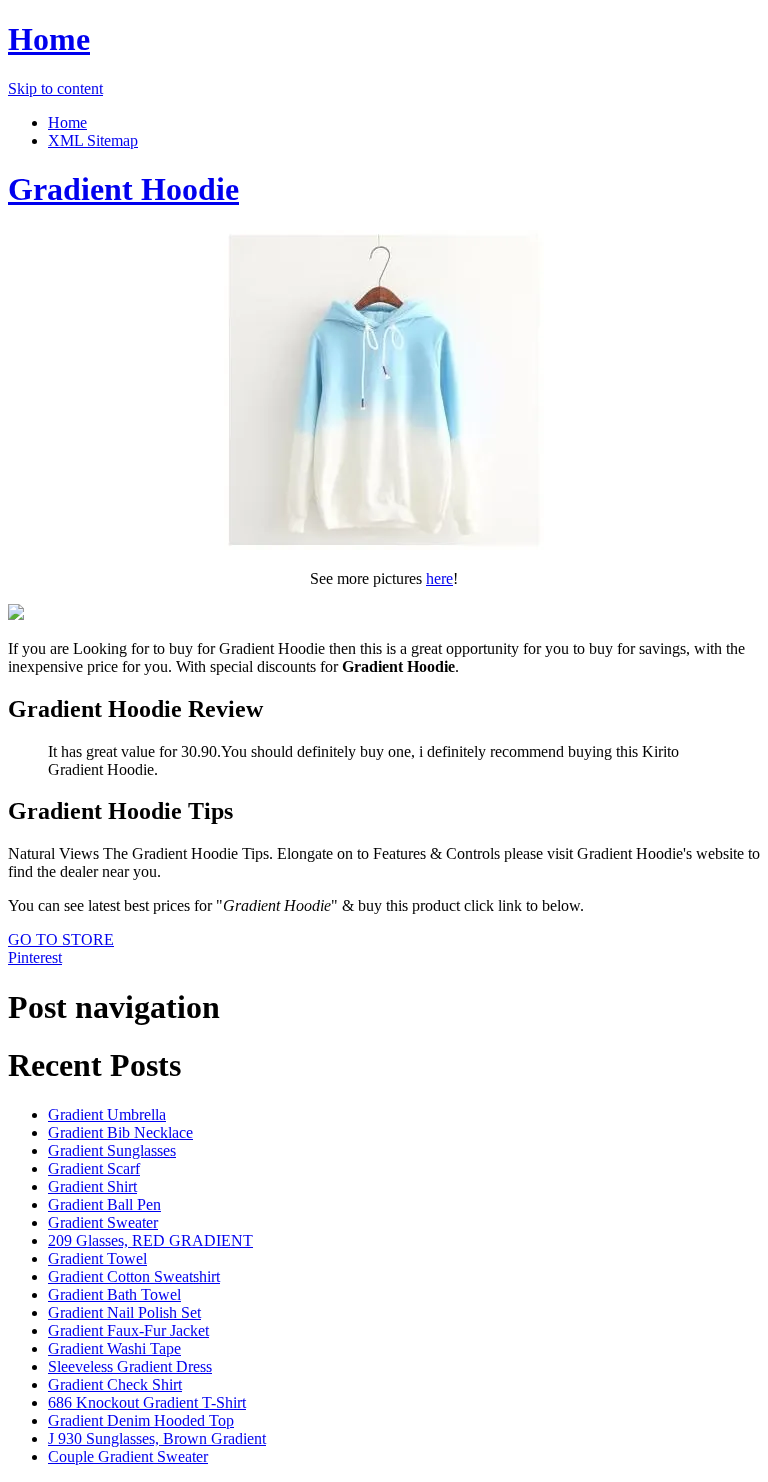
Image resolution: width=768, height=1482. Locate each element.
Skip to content (55, 88)
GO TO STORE (61, 939)
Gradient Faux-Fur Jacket (128, 1330)
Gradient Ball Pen (104, 1204)
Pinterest (35, 957)
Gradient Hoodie (123, 189)
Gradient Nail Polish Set (124, 1312)
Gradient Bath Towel (114, 1294)
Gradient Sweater (103, 1222)
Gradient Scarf (94, 1168)
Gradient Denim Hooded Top (141, 1420)
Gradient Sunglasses (112, 1150)
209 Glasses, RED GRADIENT (150, 1240)
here (439, 578)
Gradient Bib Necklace (120, 1132)
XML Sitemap (93, 140)
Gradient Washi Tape (114, 1348)
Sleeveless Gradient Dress (130, 1366)
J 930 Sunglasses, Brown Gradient (157, 1438)
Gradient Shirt (92, 1186)
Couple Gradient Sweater (128, 1456)
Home (49, 39)
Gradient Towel (97, 1258)
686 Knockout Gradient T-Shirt (147, 1402)
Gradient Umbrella (107, 1114)
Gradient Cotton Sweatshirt (134, 1276)
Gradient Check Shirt (115, 1384)
